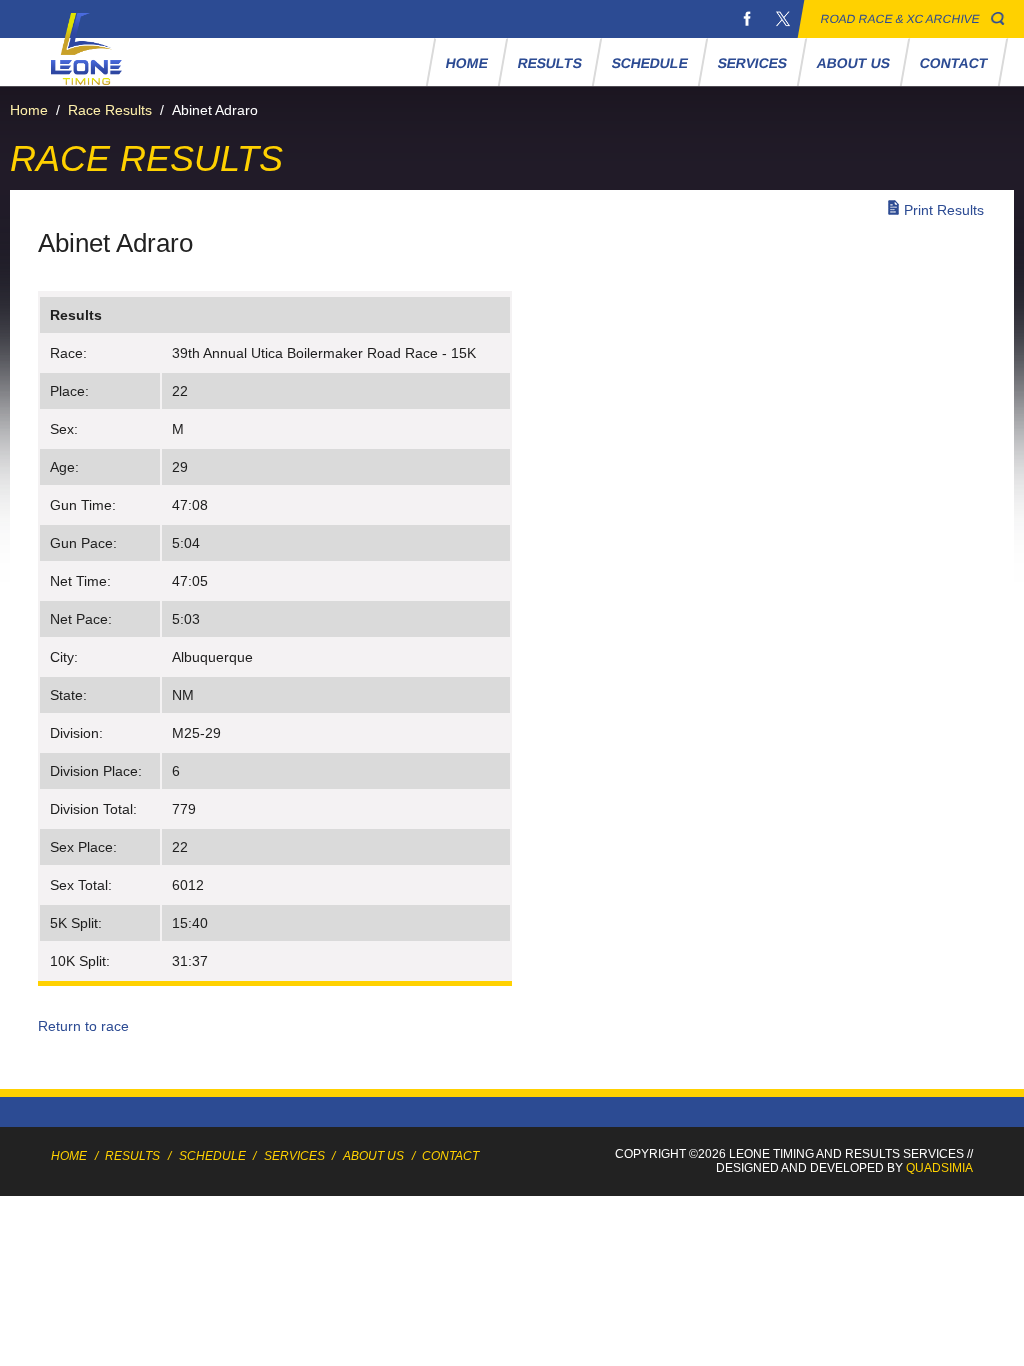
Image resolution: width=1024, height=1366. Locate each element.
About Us (853, 63)
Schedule (649, 63)
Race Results (110, 110)
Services (752, 63)
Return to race (83, 1026)
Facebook (747, 19)
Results (549, 63)
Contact (953, 63)
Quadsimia (939, 1168)
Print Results (944, 210)
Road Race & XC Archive (900, 19)
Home (466, 63)
